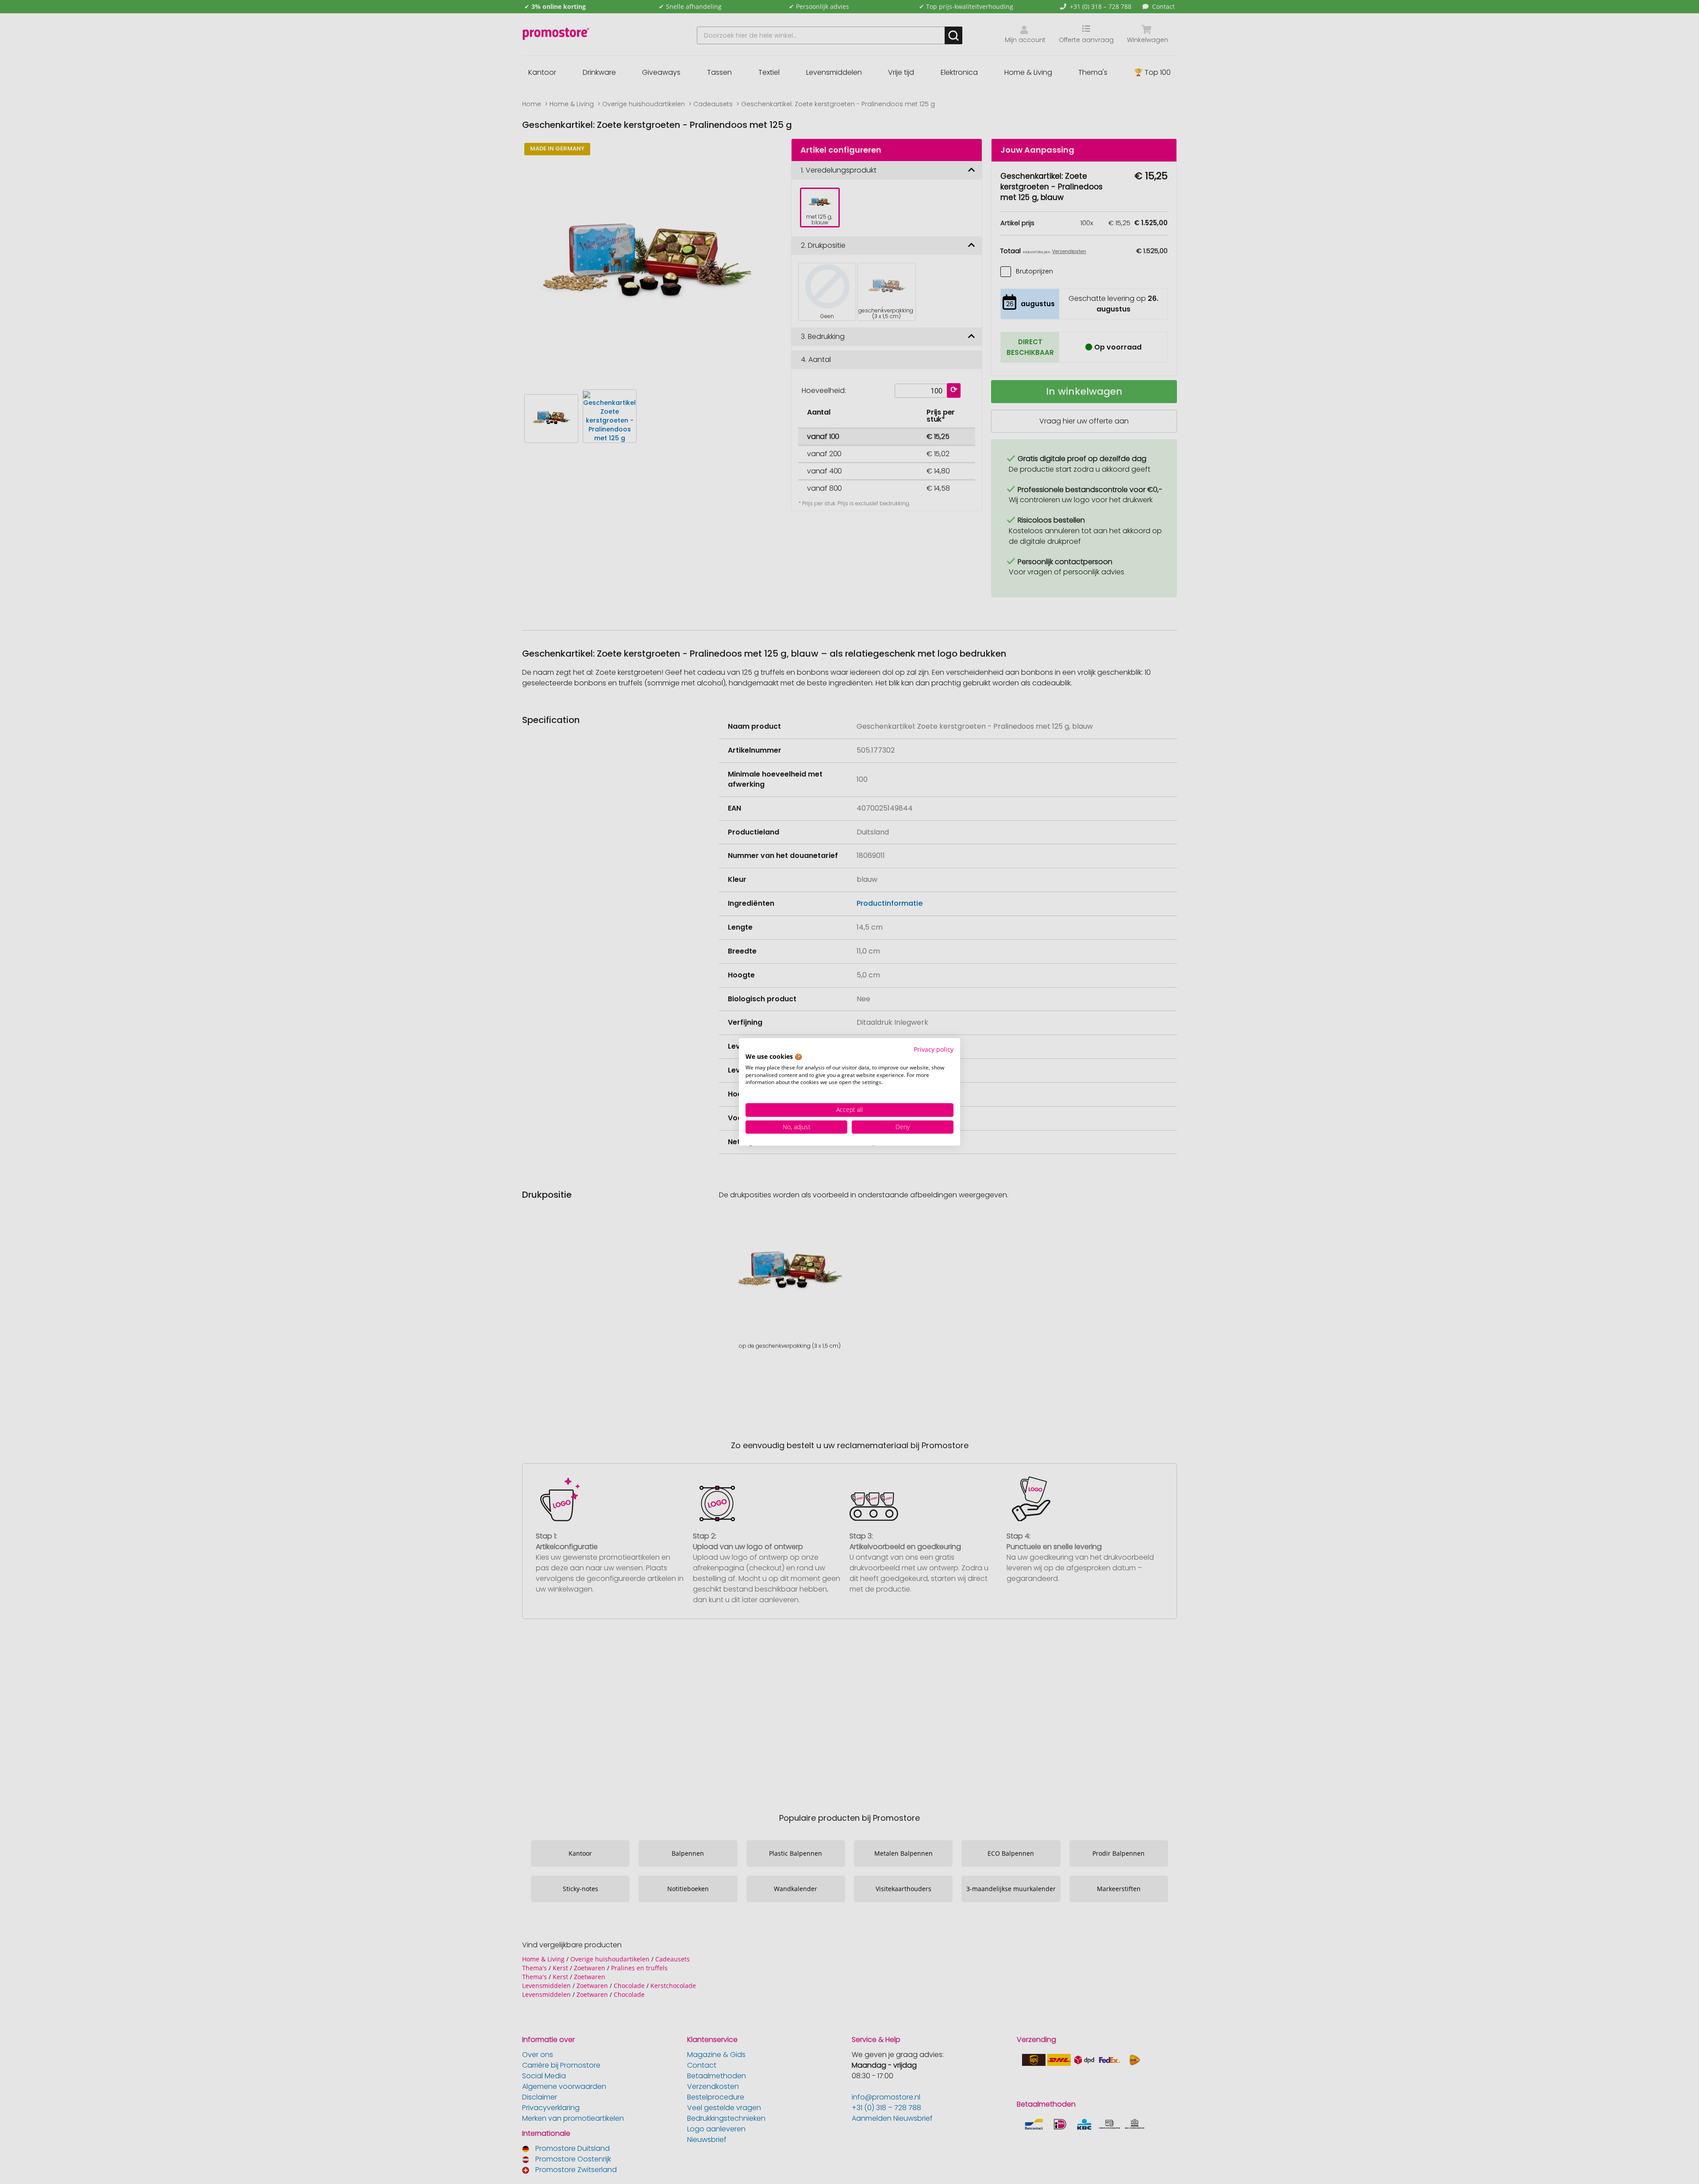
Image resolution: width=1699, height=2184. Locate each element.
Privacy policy (934, 1049)
